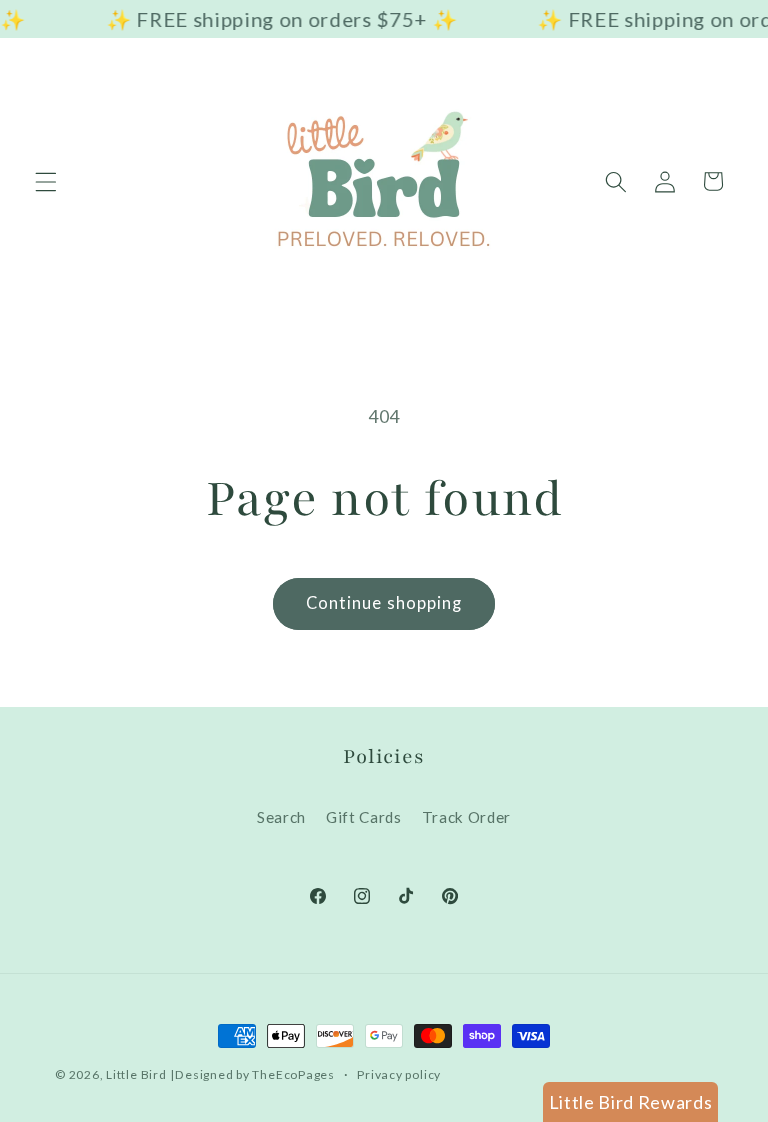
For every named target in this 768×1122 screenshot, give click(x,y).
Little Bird (136, 1074)
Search (281, 817)
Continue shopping (384, 603)
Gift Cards (364, 817)
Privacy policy (399, 1074)
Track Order (466, 817)
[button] (46, 181)
